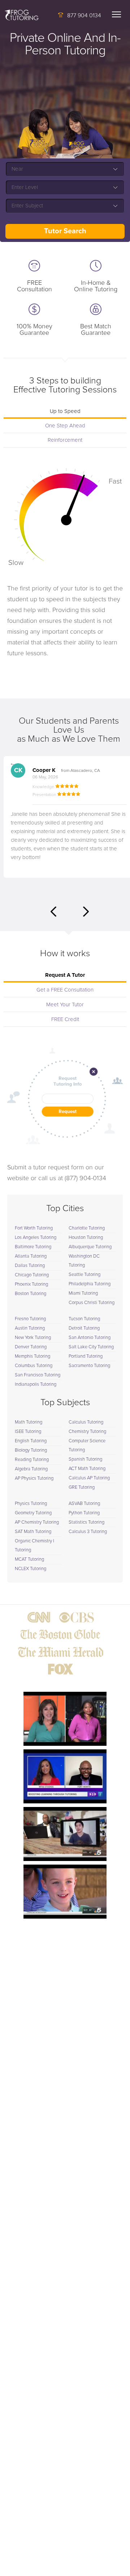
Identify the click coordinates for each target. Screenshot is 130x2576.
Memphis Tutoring (32, 1356)
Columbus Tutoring (34, 1366)
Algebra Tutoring (31, 1469)
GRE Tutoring (82, 1487)
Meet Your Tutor (65, 1005)
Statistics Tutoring (86, 1522)
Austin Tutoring (30, 1328)
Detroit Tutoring (84, 1328)
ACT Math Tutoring (87, 1469)
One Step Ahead (65, 426)
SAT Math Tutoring (33, 1532)
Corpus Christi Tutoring (92, 1303)
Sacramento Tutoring (89, 1366)
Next (86, 912)
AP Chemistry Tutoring (37, 1522)
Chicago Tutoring (32, 1275)
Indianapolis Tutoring (36, 1384)
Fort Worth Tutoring (34, 1228)
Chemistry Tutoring (87, 1432)
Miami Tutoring (83, 1293)
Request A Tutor (65, 975)
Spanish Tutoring (85, 1459)
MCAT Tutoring (29, 1559)
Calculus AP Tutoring (89, 1478)
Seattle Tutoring (84, 1275)
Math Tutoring (29, 1422)
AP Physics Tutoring (34, 1478)
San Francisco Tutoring (38, 1375)
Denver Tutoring (31, 1347)
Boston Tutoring (31, 1294)
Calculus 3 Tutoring (88, 1532)
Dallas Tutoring (30, 1266)
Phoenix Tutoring (31, 1284)
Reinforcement (65, 440)
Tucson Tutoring (84, 1319)
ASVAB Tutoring (84, 1504)
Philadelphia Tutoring (90, 1284)
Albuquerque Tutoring (90, 1247)
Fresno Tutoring (30, 1319)
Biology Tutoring (31, 1450)
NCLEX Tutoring (31, 1569)
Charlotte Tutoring (87, 1228)
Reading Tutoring (32, 1460)
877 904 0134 (84, 15)
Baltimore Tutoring (33, 1247)
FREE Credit (65, 1019)
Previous (53, 912)
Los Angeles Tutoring (36, 1238)
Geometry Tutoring (33, 1513)
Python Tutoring (84, 1513)
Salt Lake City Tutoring (91, 1347)
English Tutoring (31, 1441)
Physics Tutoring (31, 1504)
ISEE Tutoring (28, 1432)
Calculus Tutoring (86, 1422)
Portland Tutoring (86, 1356)
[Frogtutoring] (20, 16)
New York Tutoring (33, 1338)
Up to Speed (65, 411)
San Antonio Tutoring (90, 1338)
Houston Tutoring (86, 1238)
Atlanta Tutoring (31, 1256)
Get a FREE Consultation (65, 990)
